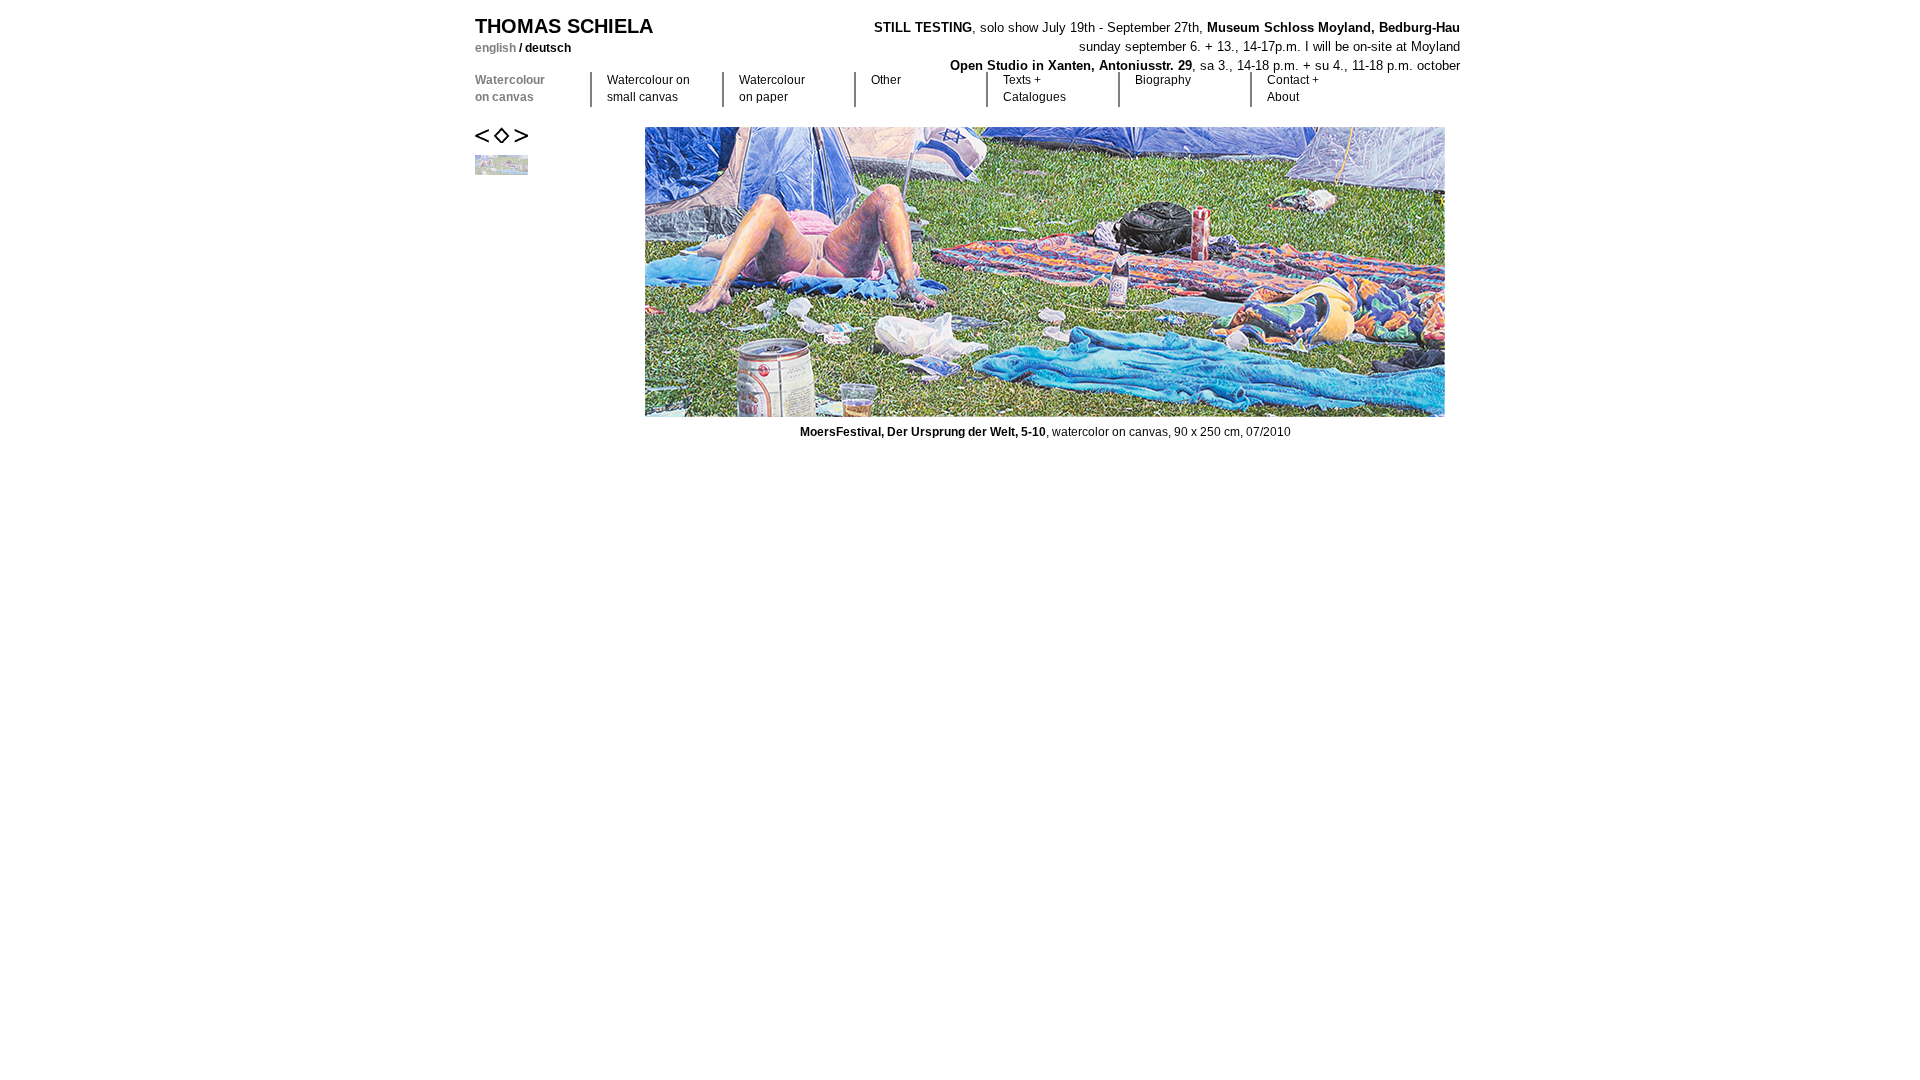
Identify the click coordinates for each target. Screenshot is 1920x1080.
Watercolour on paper (772, 88)
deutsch (548, 48)
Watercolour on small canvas (648, 88)
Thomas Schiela (564, 26)
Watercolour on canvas (510, 88)
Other (886, 80)
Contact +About (1293, 88)
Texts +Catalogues (1034, 88)
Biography (1163, 80)
